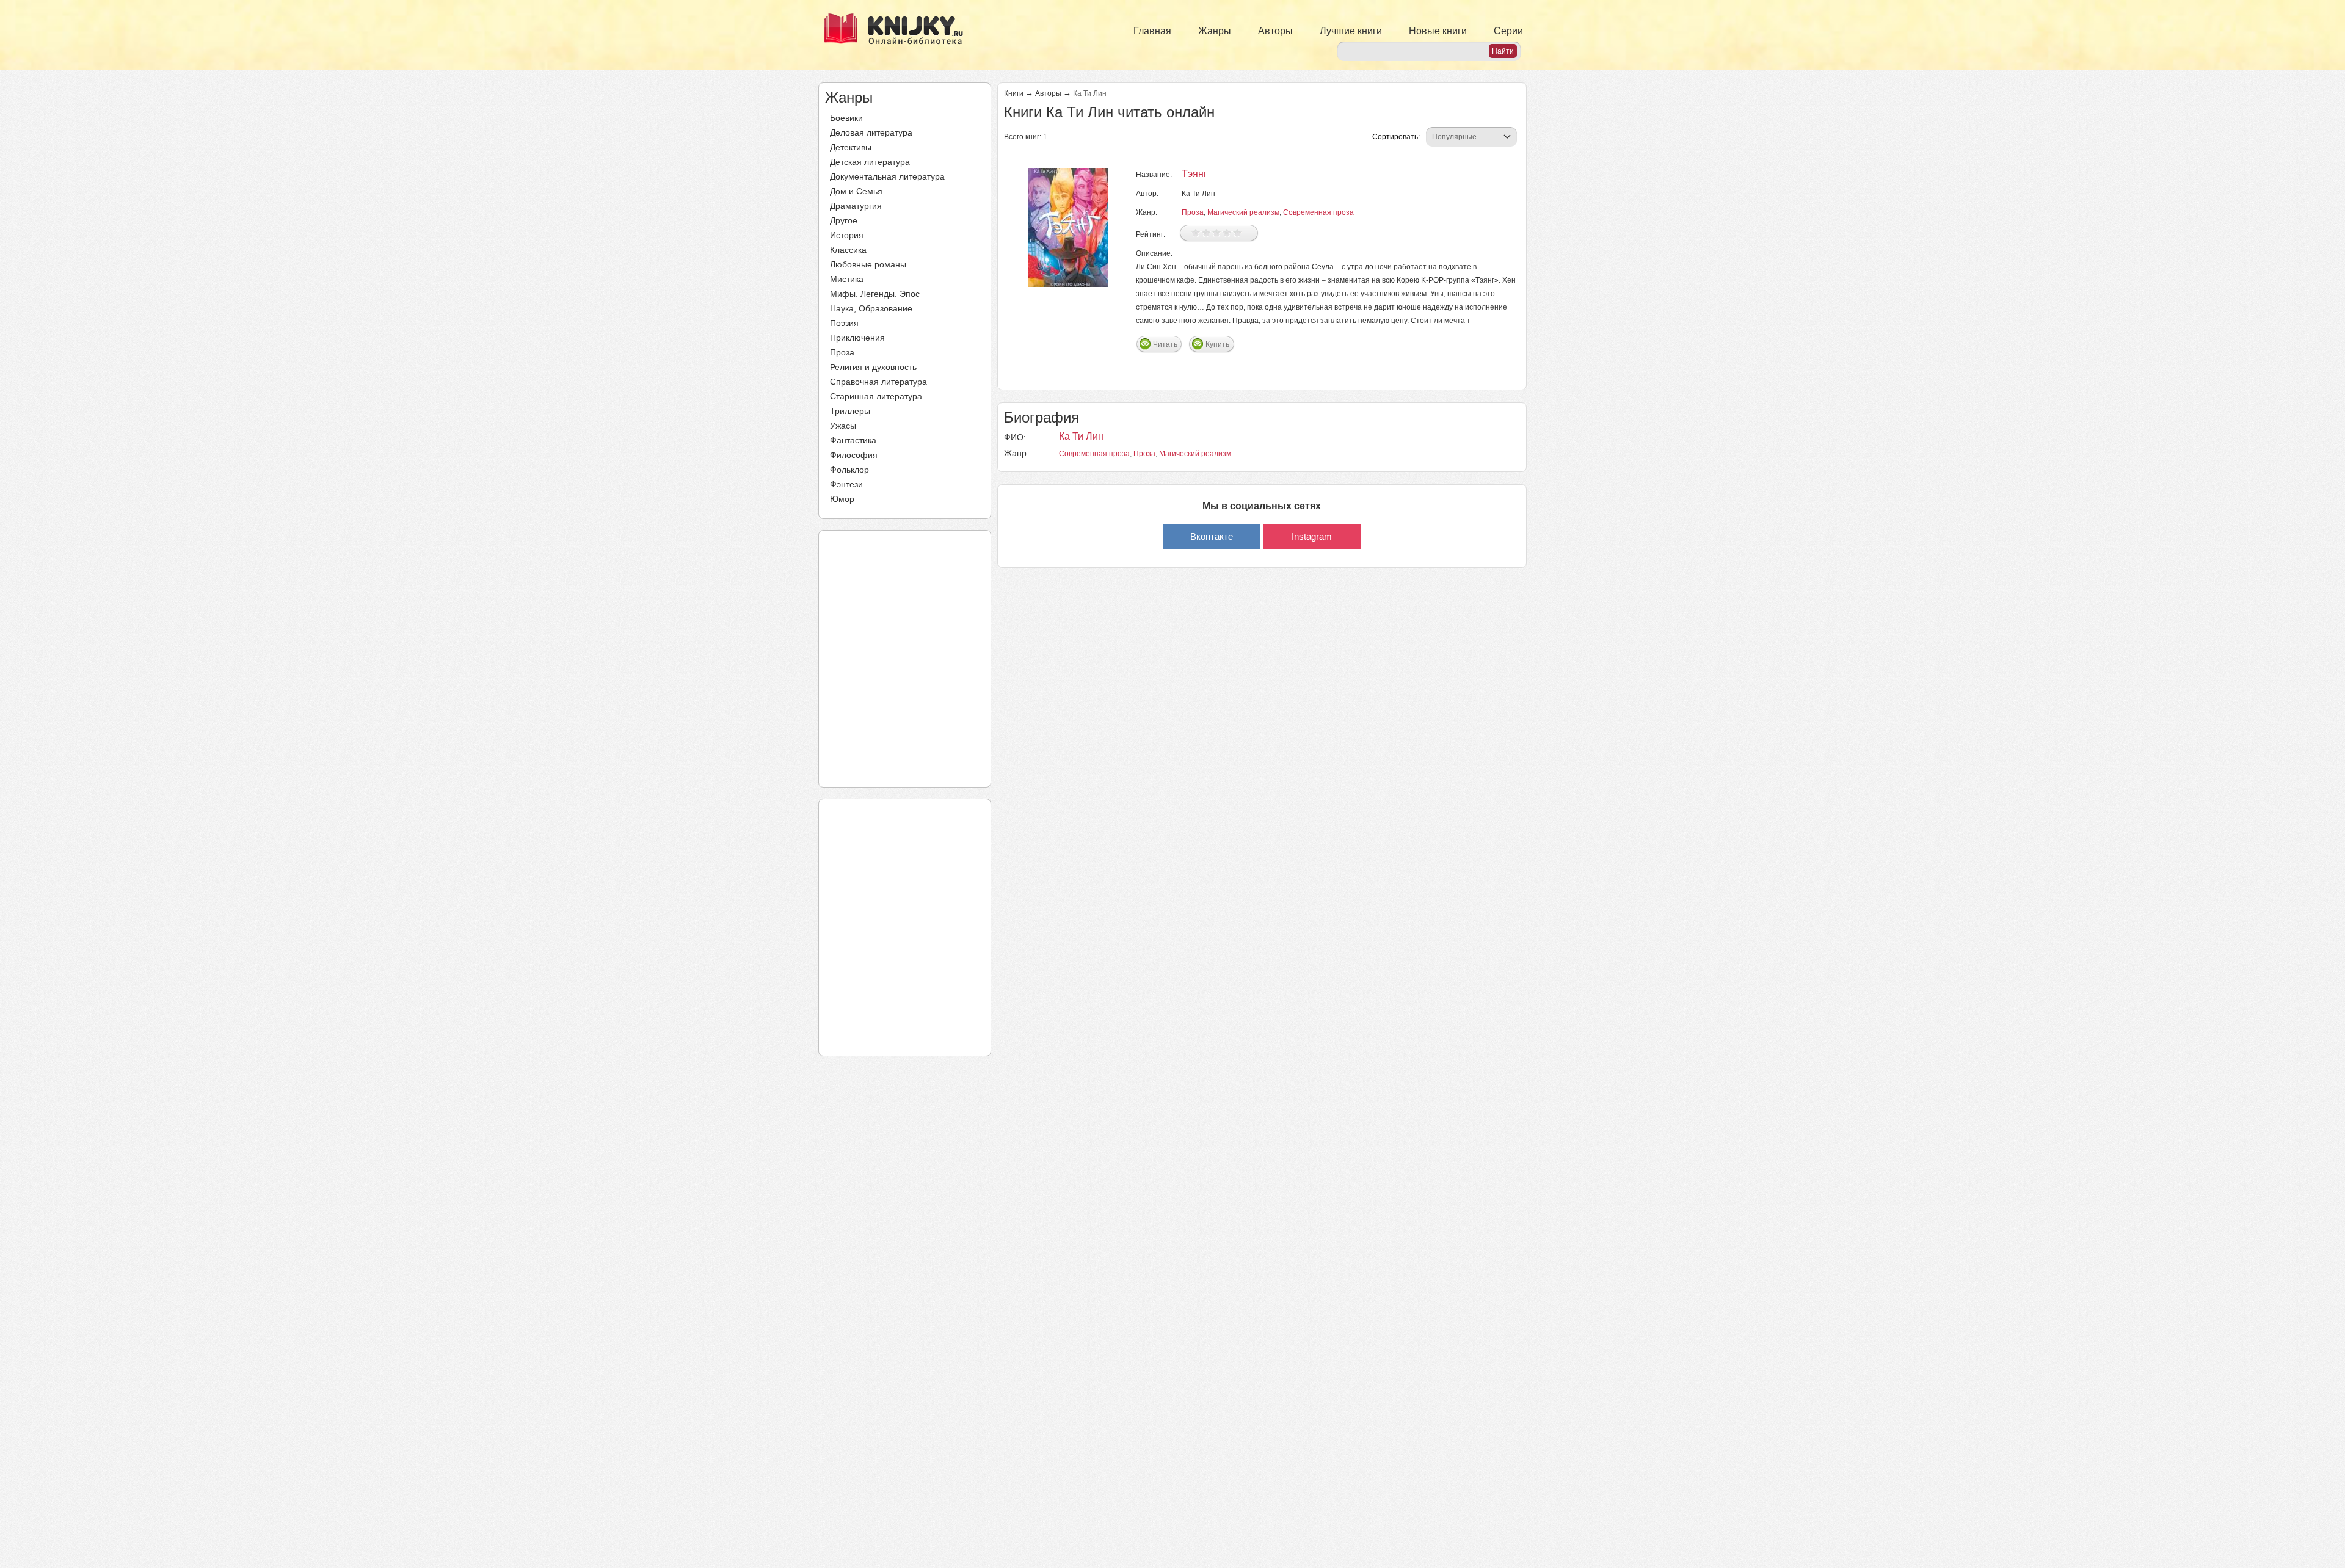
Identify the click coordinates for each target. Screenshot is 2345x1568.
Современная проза (1318, 212)
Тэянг (1194, 174)
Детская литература (870, 162)
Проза (842, 352)
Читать (1165, 344)
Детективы (851, 147)
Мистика (847, 279)
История (847, 235)
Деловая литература (871, 132)
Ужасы (843, 426)
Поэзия (844, 323)
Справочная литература (878, 382)
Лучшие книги (1351, 31)
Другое (844, 220)
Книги (1014, 93)
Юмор (842, 499)
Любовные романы (868, 264)
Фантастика (853, 440)
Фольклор (849, 470)
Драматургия (856, 206)
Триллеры (850, 411)
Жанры (1215, 31)
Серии (1508, 31)
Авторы (1275, 31)
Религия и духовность (873, 367)
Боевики (846, 118)
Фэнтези (846, 484)
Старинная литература (876, 396)
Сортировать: (1396, 137)
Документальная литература (887, 176)
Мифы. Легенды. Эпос (875, 294)
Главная (1152, 31)
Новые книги (1438, 31)
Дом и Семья (856, 191)
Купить (1217, 344)
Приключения (857, 338)
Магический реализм (1243, 212)
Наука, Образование (871, 308)
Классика (848, 250)
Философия (854, 455)
